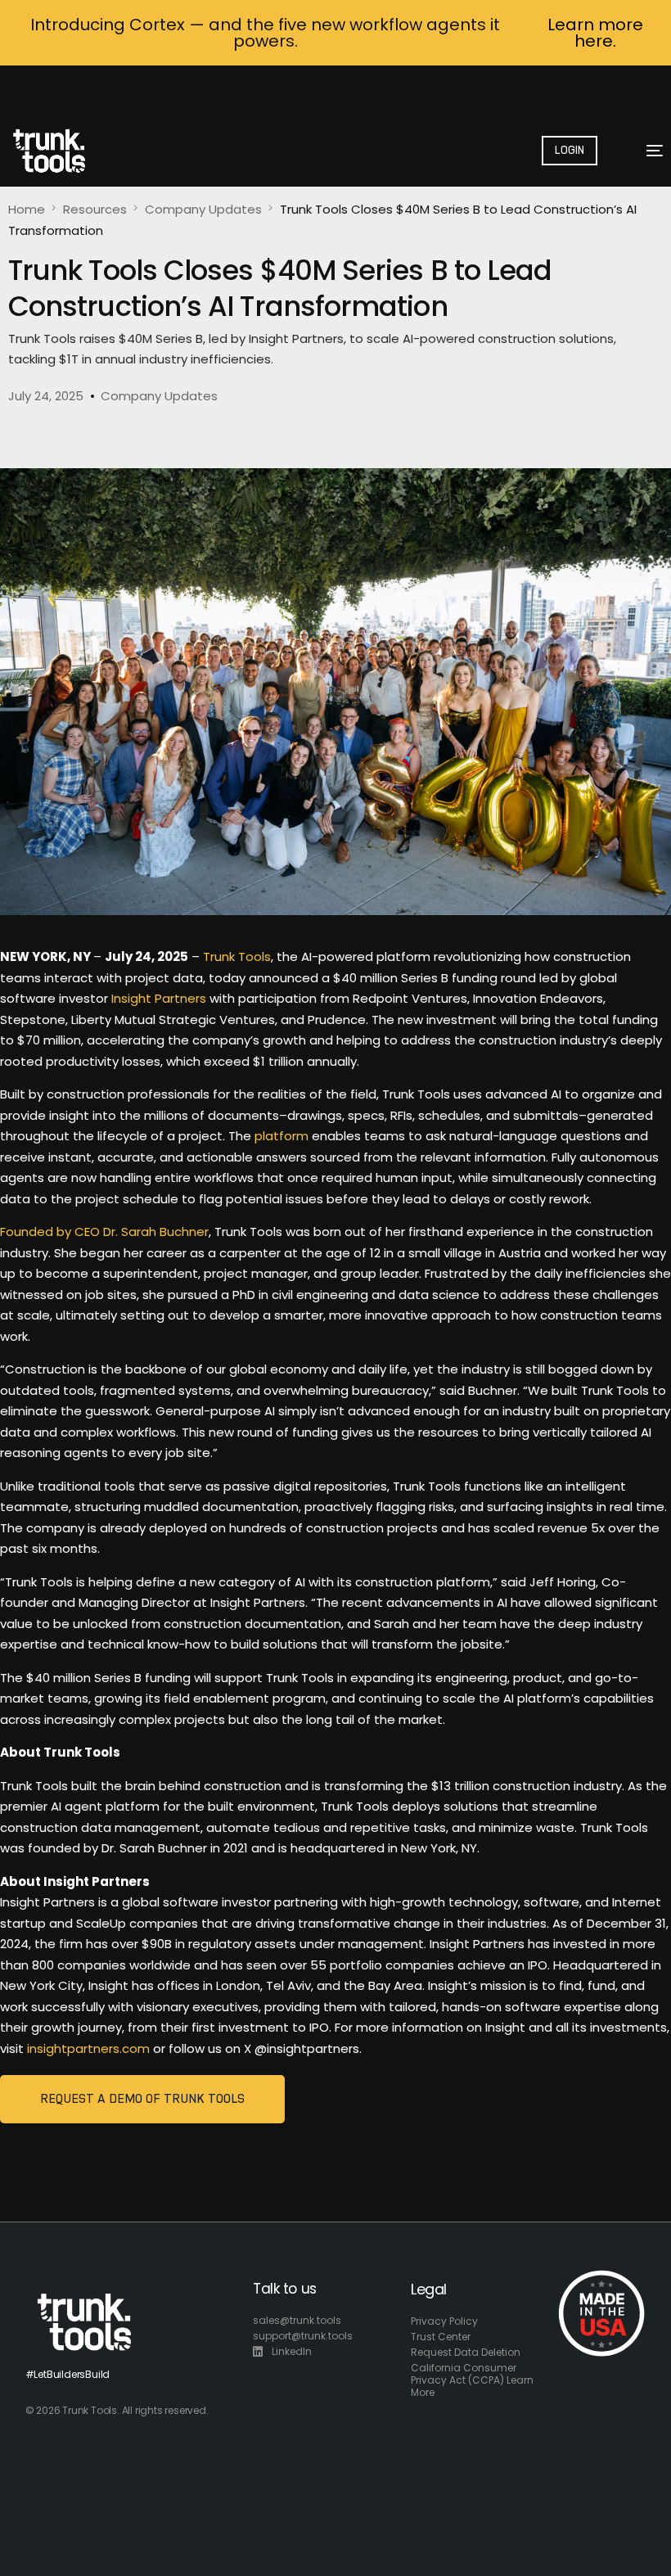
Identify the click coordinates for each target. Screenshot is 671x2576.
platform (281, 1136)
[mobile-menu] (645, 151)
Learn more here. (595, 33)
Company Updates (159, 396)
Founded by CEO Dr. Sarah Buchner (104, 1232)
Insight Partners (159, 998)
